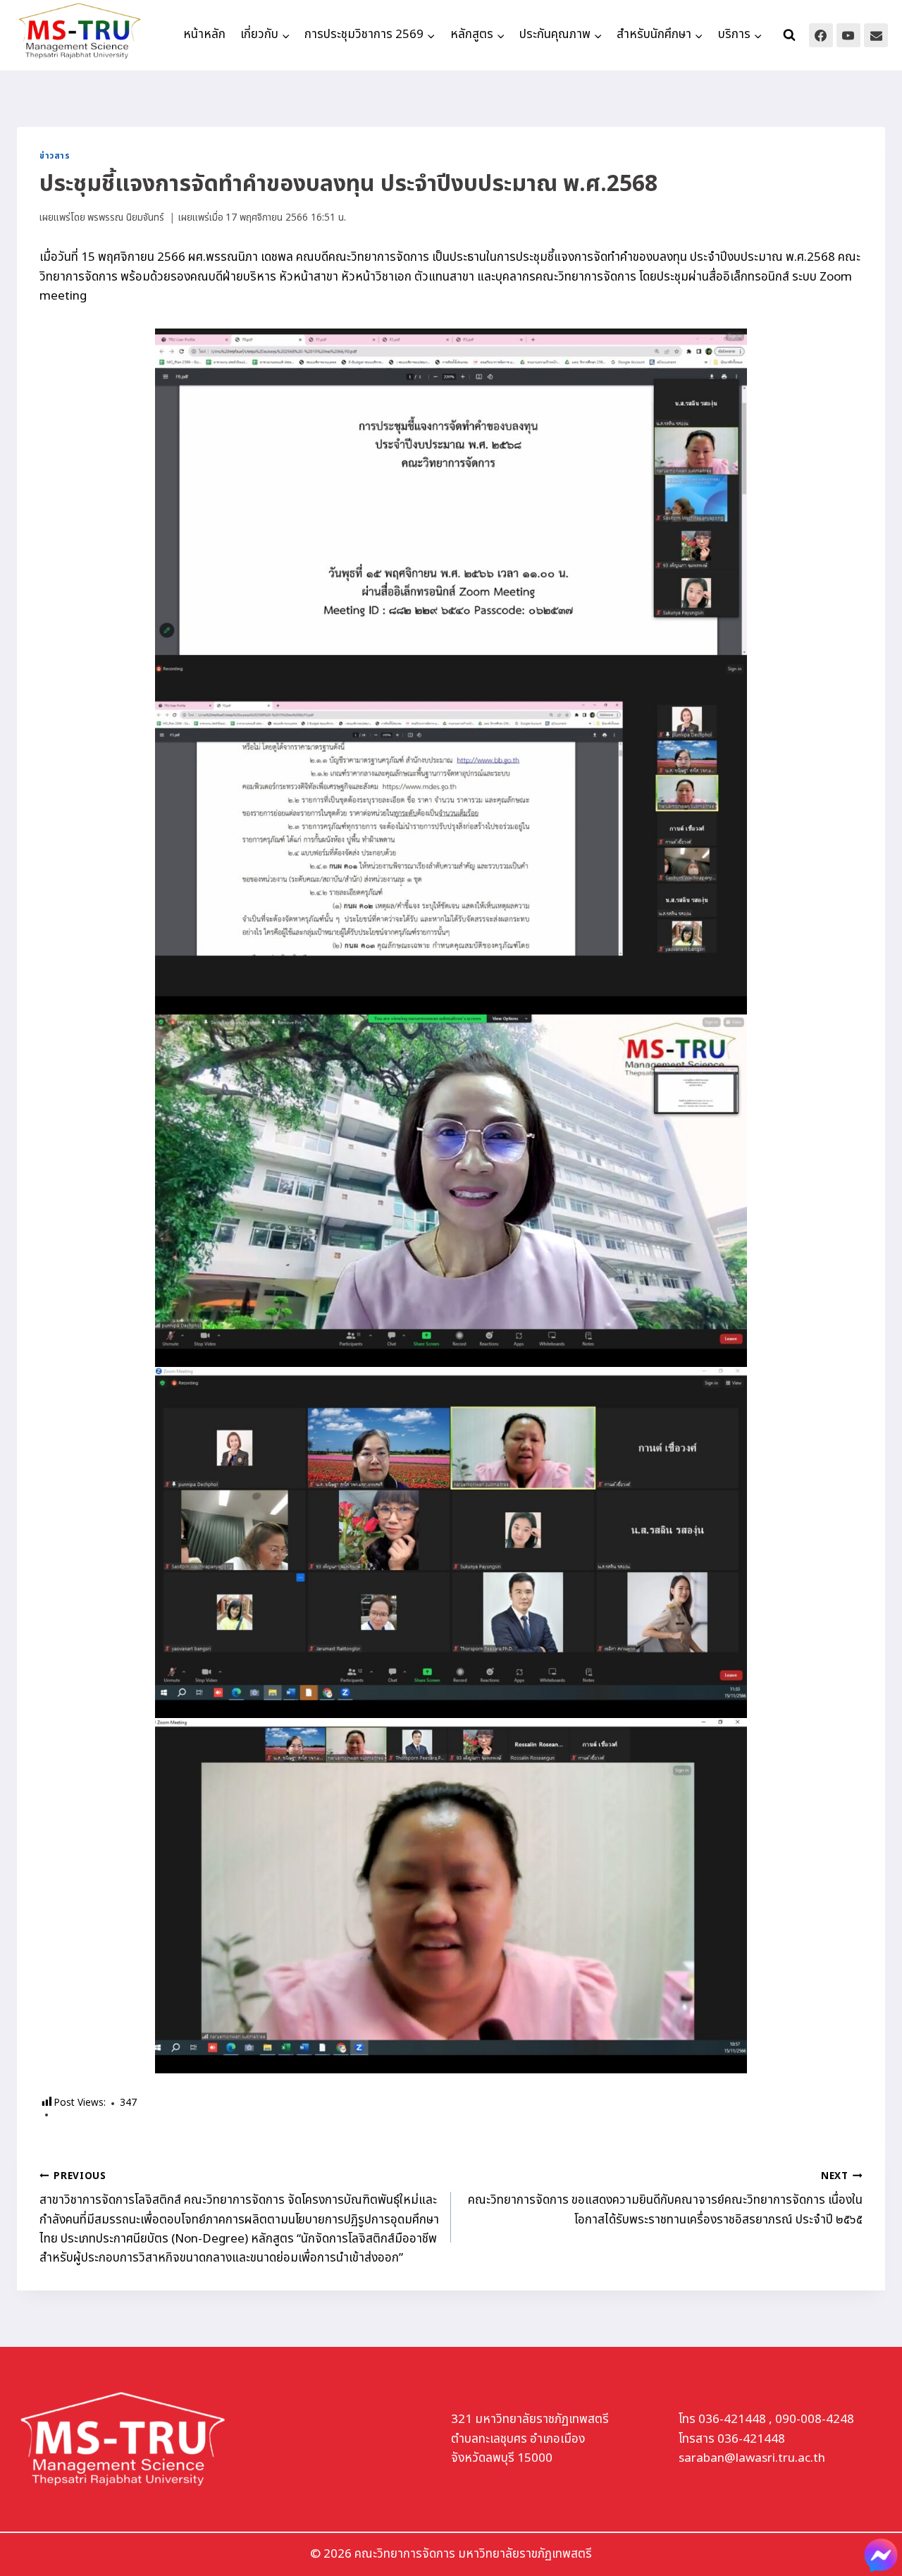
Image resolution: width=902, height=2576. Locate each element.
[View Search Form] (789, 35)
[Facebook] (821, 35)
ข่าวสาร (55, 156)
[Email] (876, 35)
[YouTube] (848, 35)
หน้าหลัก (204, 35)
